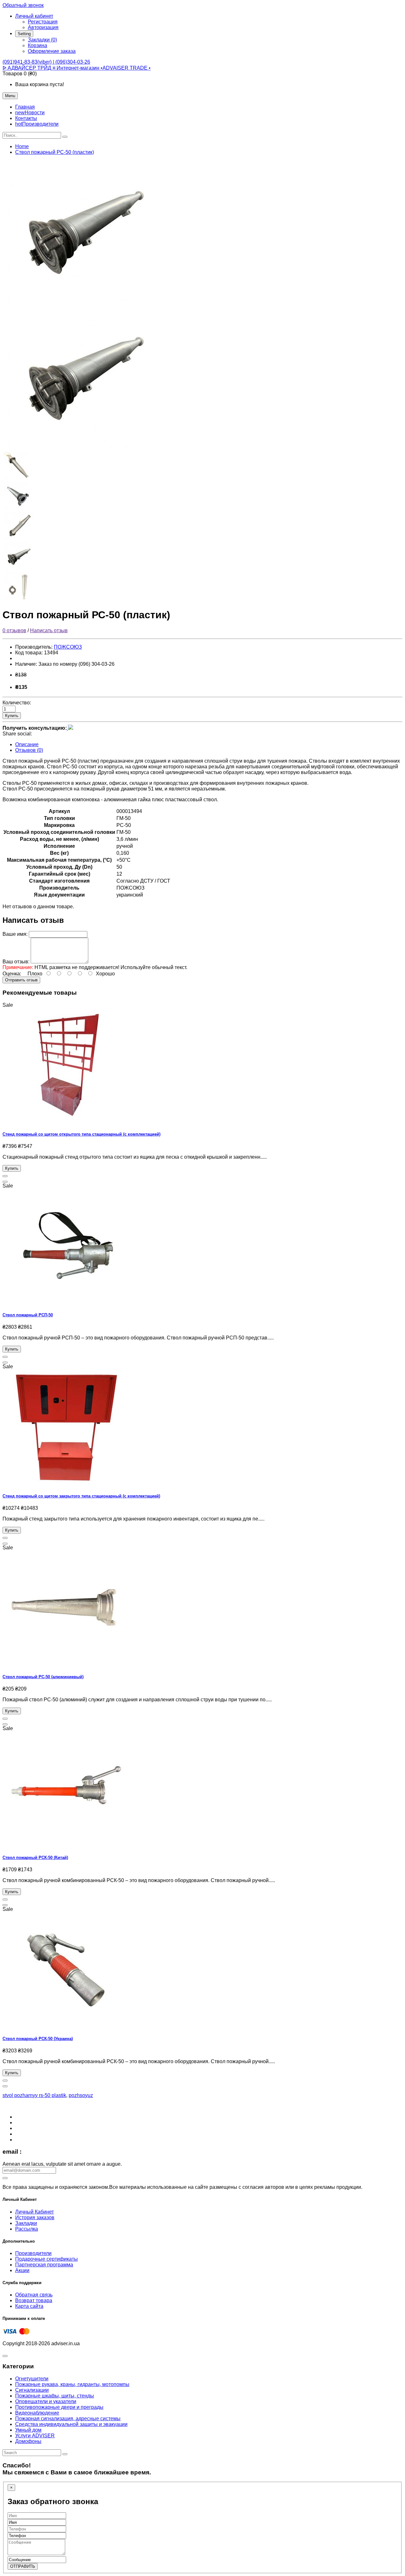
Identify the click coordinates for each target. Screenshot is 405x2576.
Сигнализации (32, 2390)
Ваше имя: (15, 934)
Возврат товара (34, 2300)
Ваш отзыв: (16, 962)
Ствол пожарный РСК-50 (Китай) (35, 1858)
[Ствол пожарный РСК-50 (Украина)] (66, 2026)
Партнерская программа (44, 2265)
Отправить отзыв (21, 980)
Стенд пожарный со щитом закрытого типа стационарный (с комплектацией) (81, 1496)
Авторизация (43, 27)
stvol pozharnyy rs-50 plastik (34, 2095)
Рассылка (27, 2229)
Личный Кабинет (34, 2212)
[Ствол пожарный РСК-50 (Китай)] (66, 1845)
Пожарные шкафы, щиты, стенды (55, 2396)
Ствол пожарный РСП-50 (28, 1315)
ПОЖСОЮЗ (68, 647)
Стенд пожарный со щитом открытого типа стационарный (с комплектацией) (81, 1134)
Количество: (17, 703)
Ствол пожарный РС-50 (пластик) (55, 152)
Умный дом (28, 2430)
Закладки (26, 2223)
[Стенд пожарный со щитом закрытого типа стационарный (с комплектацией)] (66, 1483)
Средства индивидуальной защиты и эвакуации (71, 2424)
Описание (27, 744)
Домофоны (28, 2441)
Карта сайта (29, 2306)
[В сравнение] (5, 1182)
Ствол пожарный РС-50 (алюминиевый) (43, 1677)
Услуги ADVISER (35, 2436)
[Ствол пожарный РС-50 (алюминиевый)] (66, 1664)
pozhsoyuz (81, 2095)
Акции (22, 2270)
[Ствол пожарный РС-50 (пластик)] (82, 303)
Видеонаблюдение (37, 2413)
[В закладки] (5, 1176)
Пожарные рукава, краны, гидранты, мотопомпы (72, 2384)
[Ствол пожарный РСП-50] (66, 1303)
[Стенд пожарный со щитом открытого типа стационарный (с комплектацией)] (66, 1122)
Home (22, 146)
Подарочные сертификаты (47, 2259)
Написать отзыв (49, 630)
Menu (10, 96)
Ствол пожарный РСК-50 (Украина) (38, 2039)
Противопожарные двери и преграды (59, 2407)
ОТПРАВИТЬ (23, 2566)
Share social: (17, 734)
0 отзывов (14, 630)
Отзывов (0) (29, 750)
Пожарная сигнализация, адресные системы (68, 2419)
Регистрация (43, 22)
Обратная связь (34, 2295)
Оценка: (12, 974)
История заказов (35, 2217)
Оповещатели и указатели (46, 2401)
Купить (12, 716)
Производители (33, 2253)
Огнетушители (32, 2379)
